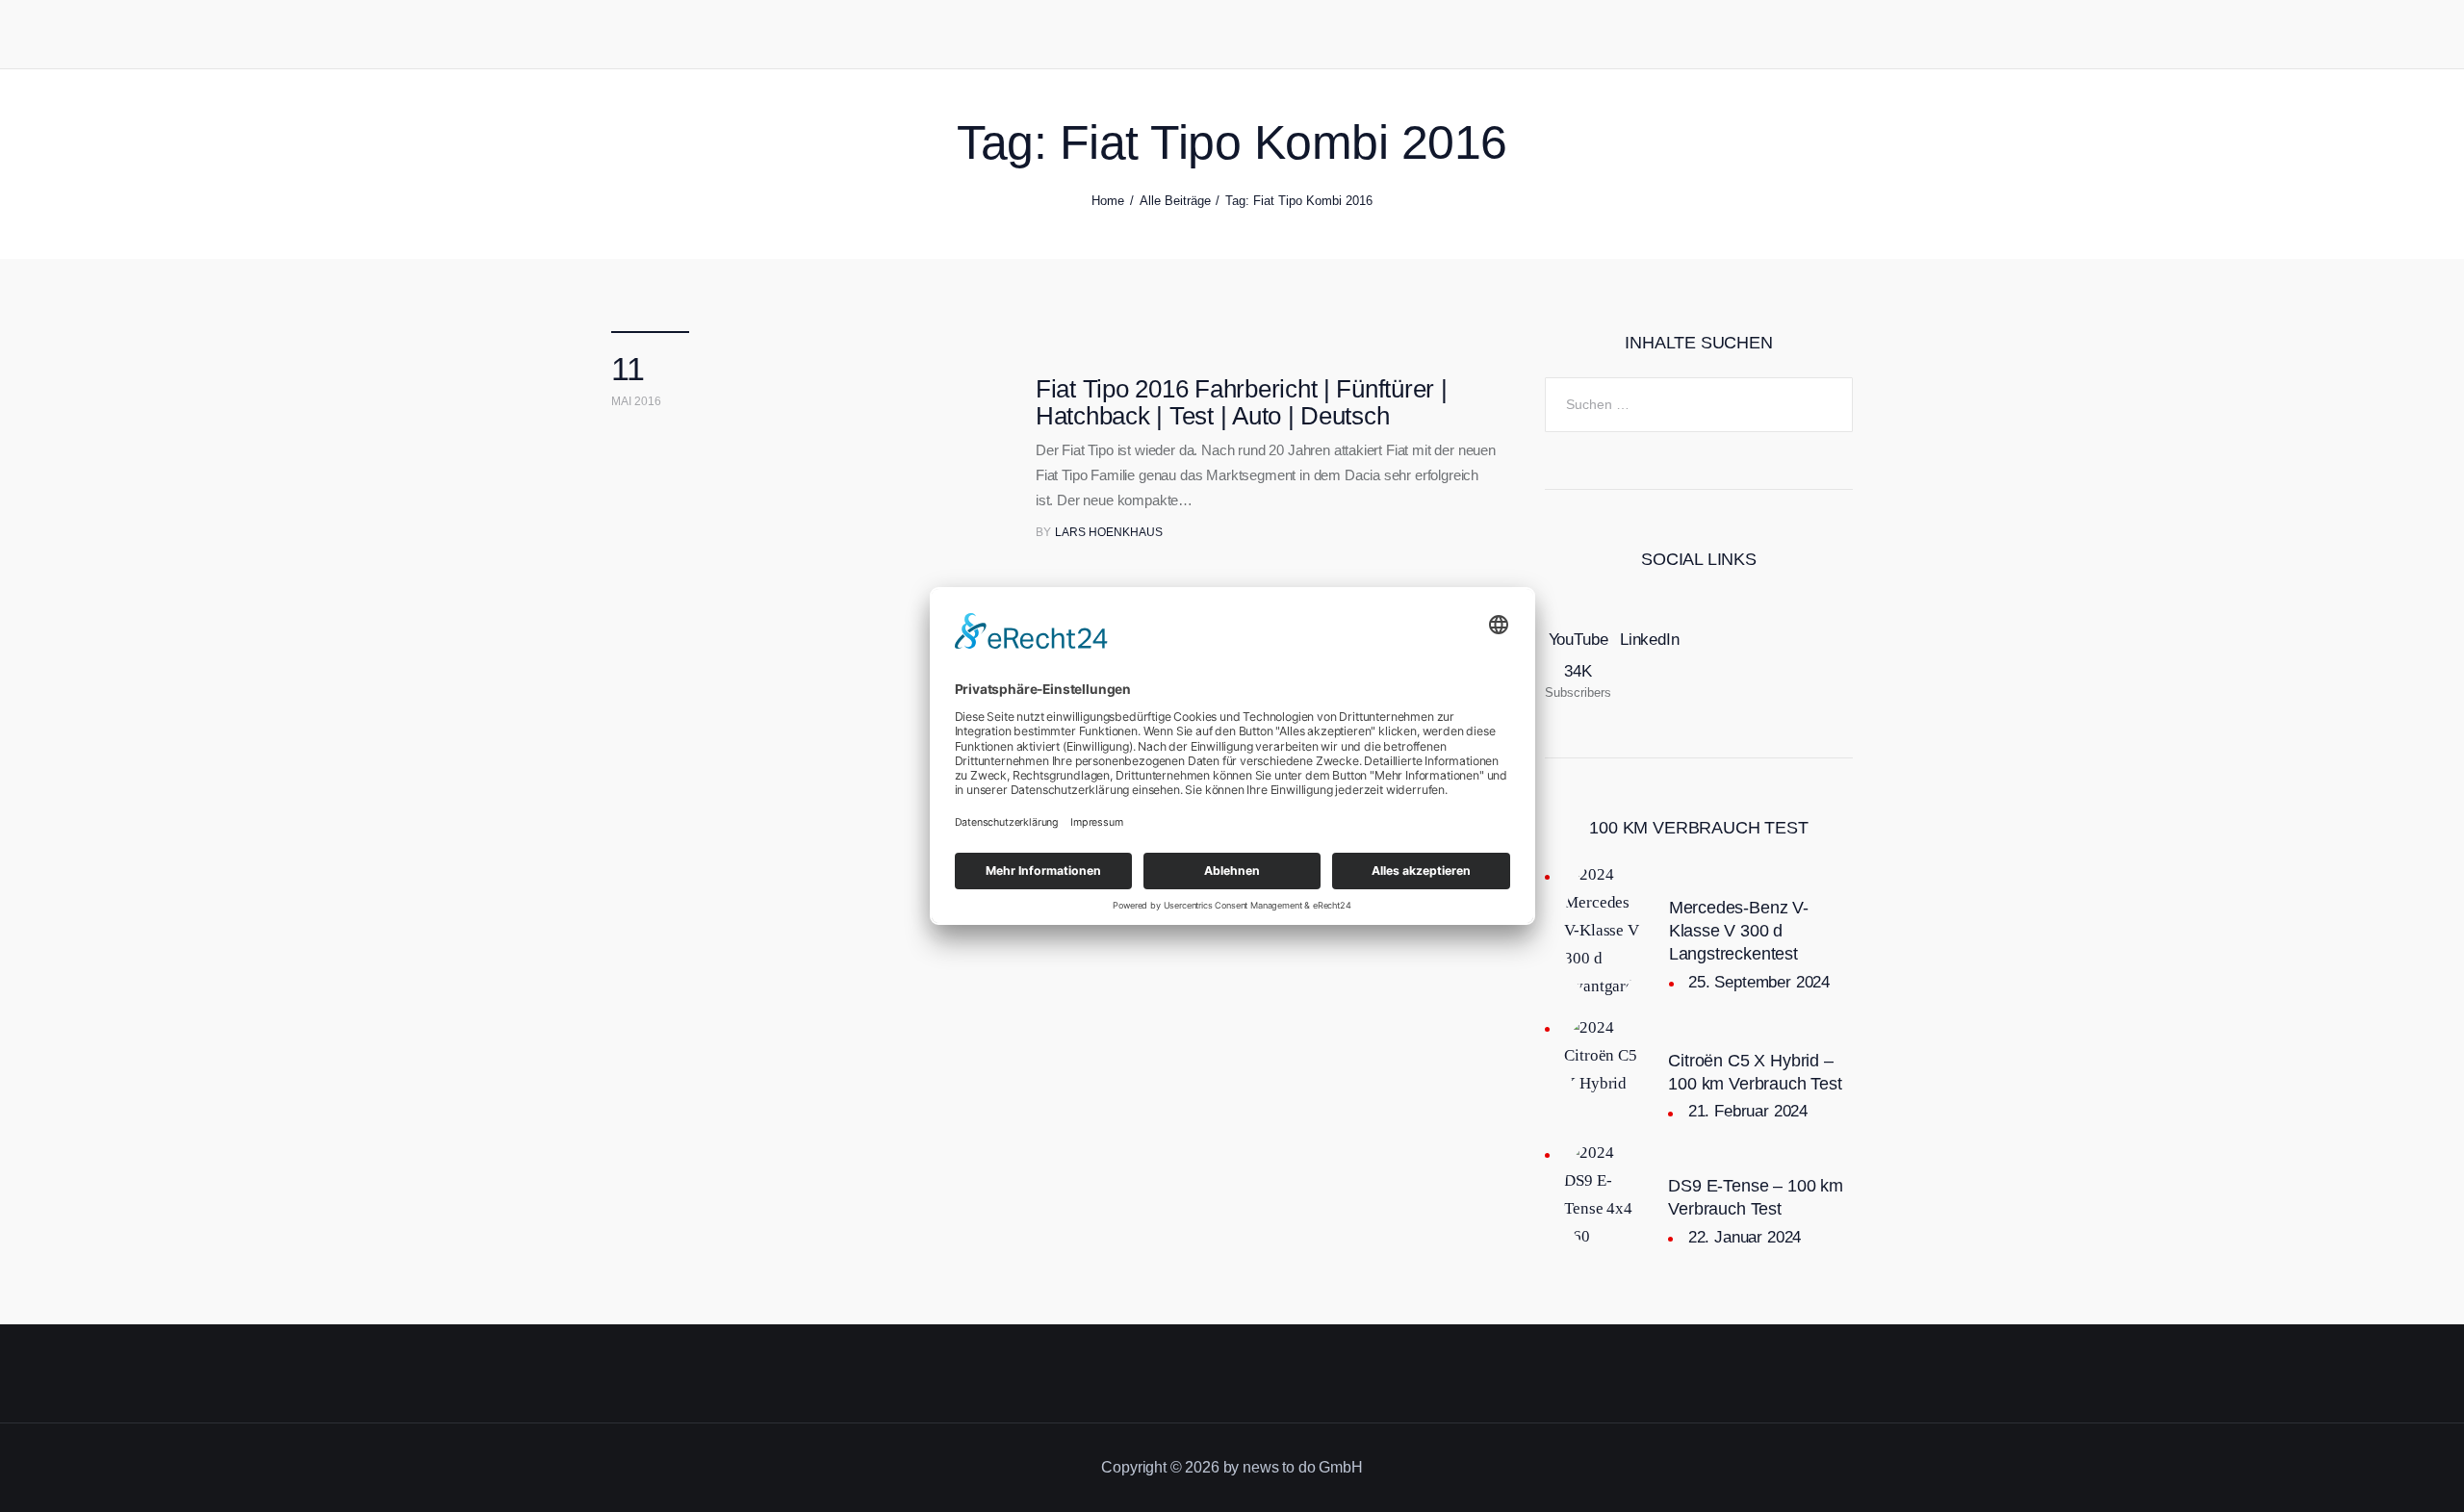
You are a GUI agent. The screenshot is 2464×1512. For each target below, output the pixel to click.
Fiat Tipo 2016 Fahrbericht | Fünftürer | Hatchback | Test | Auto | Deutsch (1242, 402)
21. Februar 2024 (1748, 1111)
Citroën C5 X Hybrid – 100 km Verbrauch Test (1755, 1072)
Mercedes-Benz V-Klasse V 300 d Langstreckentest (1739, 931)
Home (1108, 201)
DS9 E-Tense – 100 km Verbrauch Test (1755, 1197)
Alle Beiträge (1175, 201)
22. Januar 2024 (1745, 1237)
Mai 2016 (636, 401)
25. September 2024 (1759, 982)
